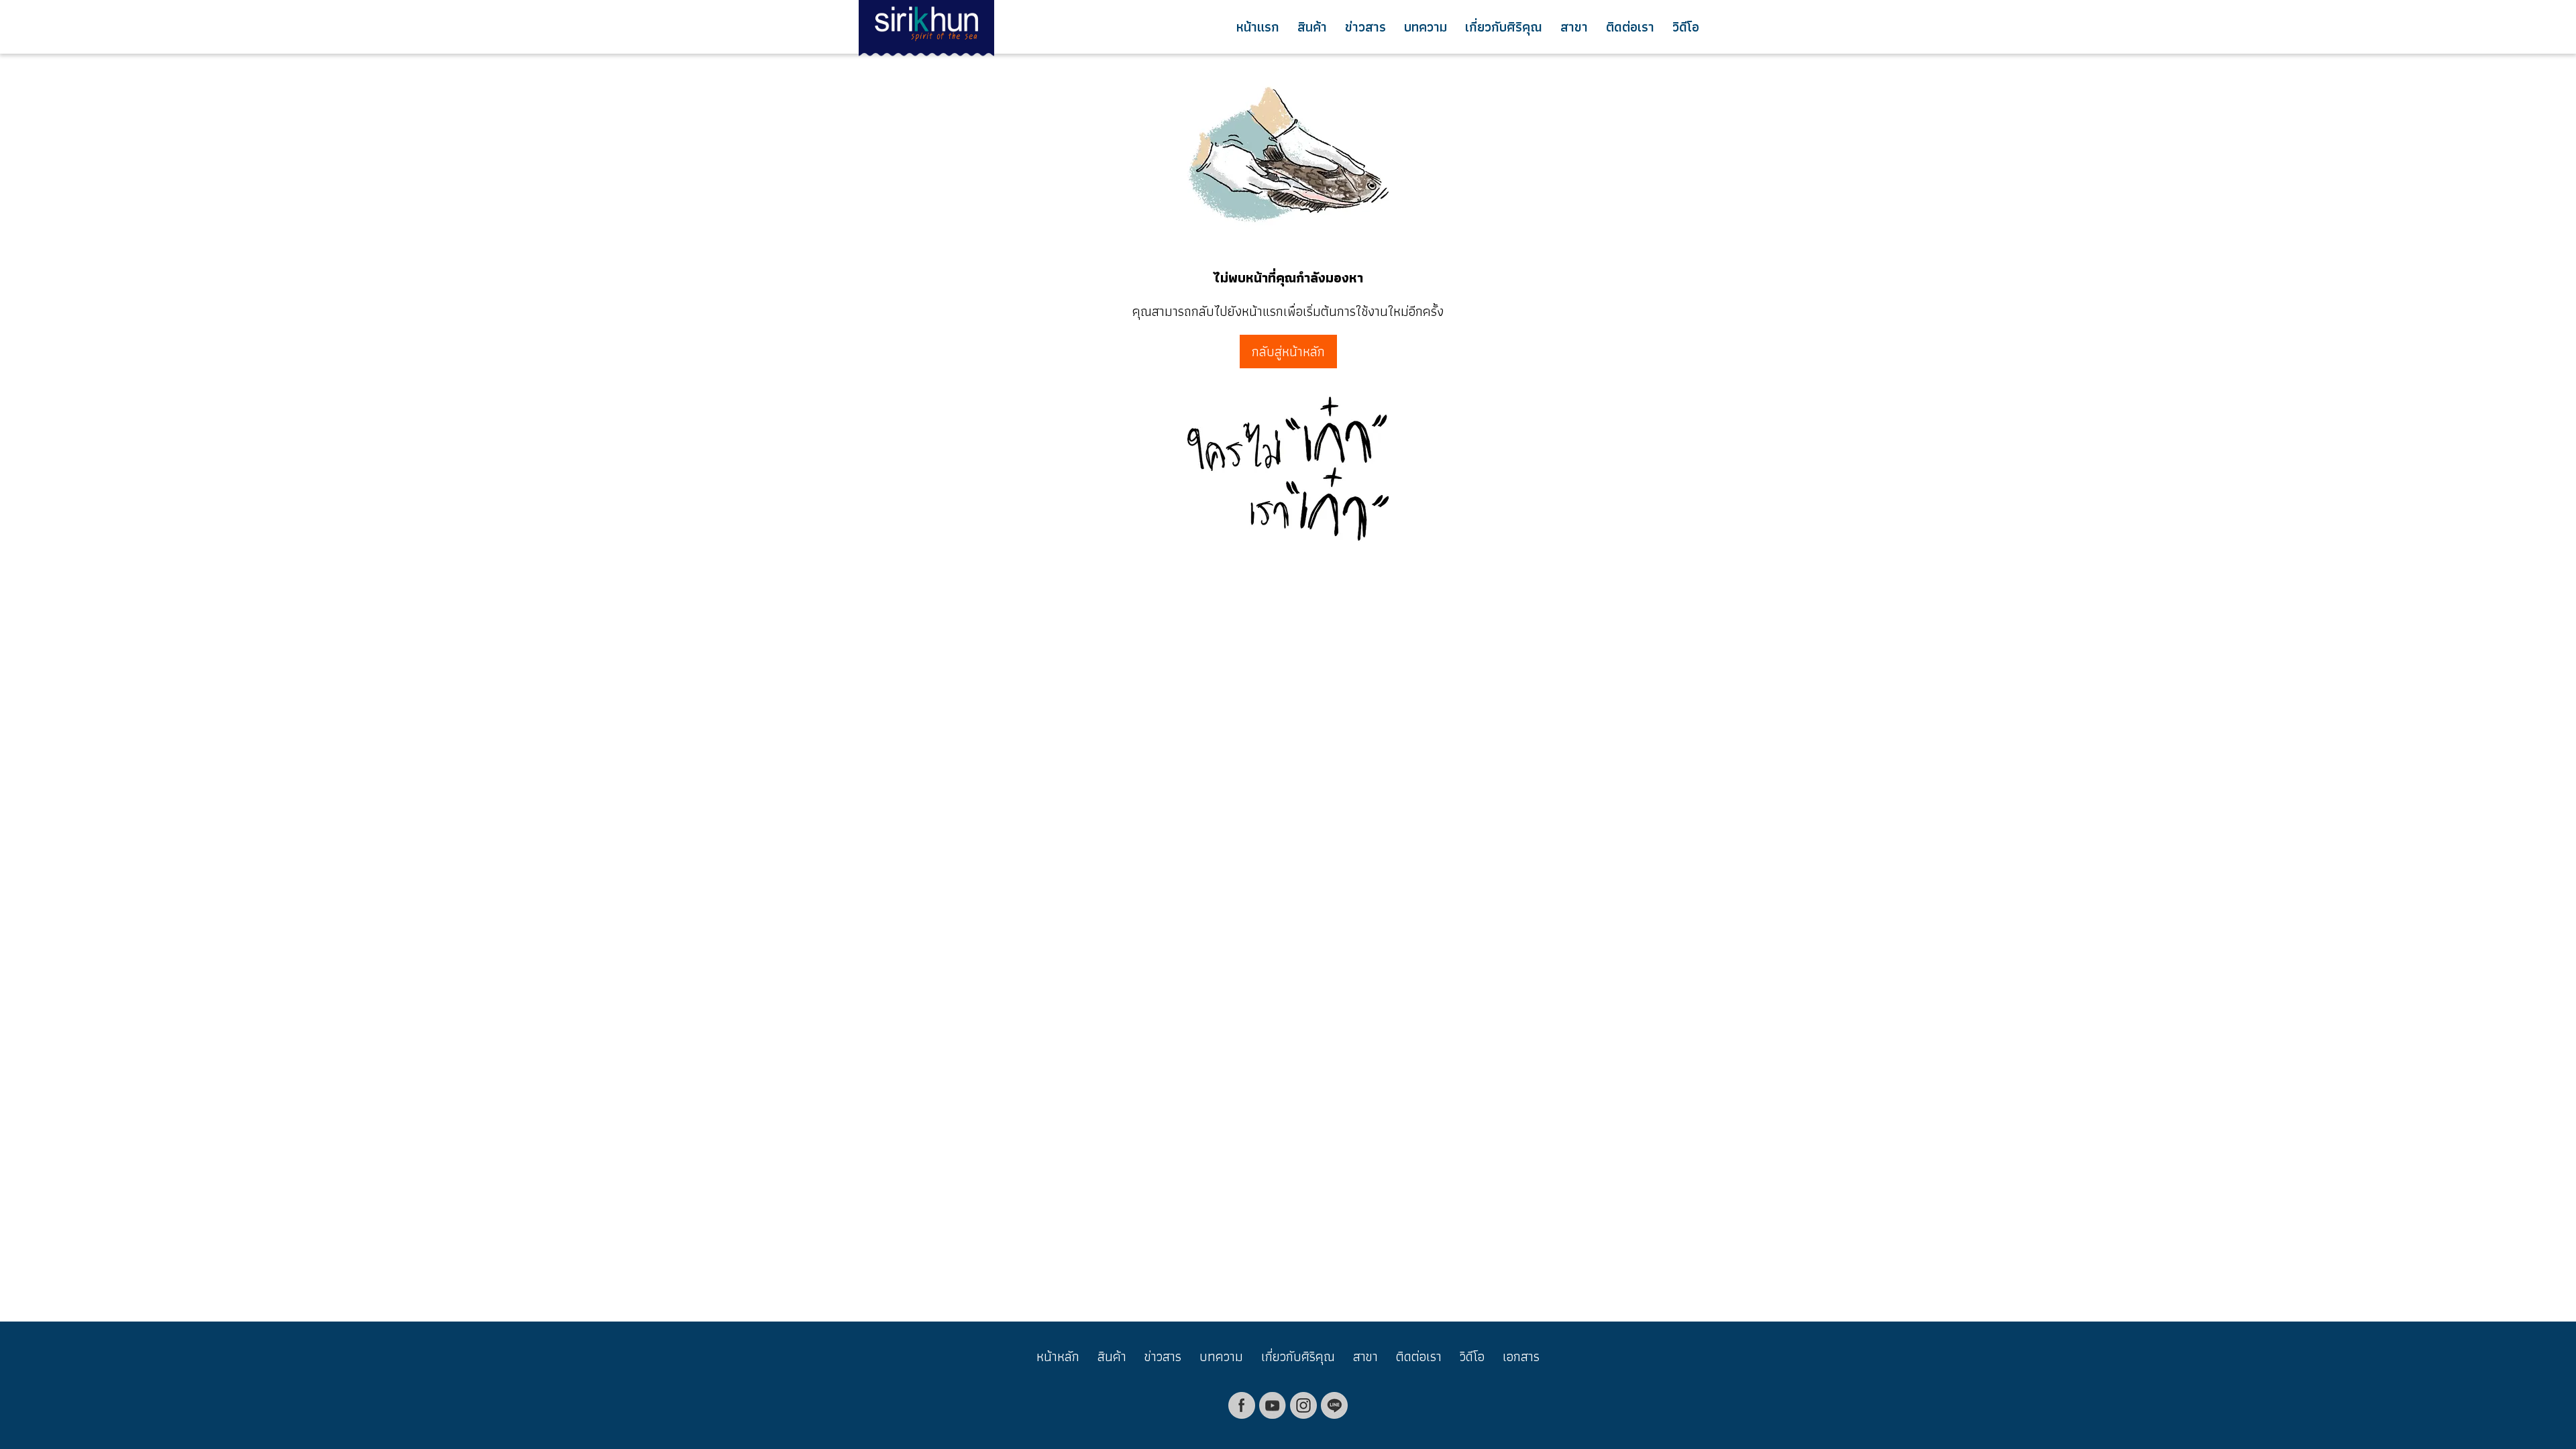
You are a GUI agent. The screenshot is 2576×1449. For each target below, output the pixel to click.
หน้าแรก (1258, 27)
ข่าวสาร (1365, 27)
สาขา (1574, 27)
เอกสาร (1521, 1356)
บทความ (1426, 27)
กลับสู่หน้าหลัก (1288, 352)
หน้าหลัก (1058, 1356)
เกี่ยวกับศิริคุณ (1504, 27)
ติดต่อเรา (1630, 27)
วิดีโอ (1686, 27)
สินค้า (1312, 27)
